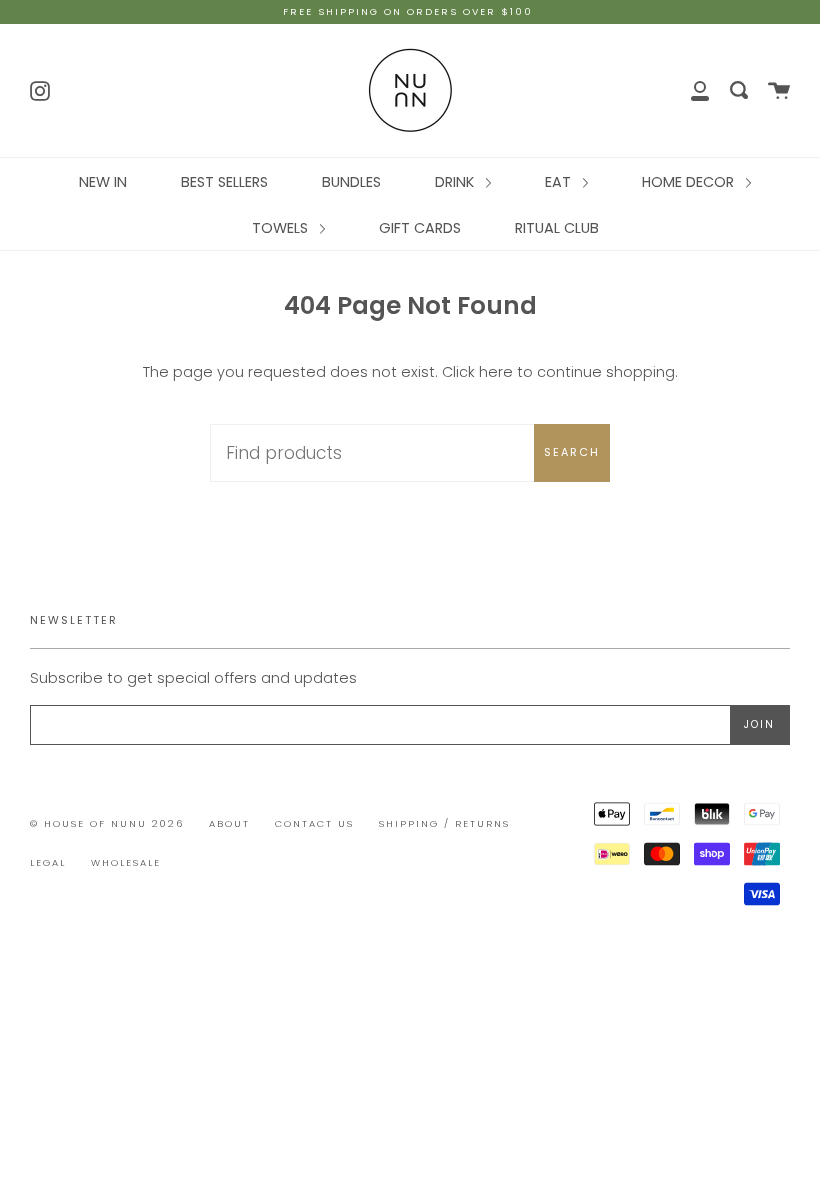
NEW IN (103, 182)
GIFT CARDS (420, 228)
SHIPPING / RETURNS (444, 823)
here (496, 372)
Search (572, 452)
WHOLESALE (126, 862)
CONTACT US (314, 823)
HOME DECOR (690, 182)
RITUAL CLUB (557, 228)
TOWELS (282, 228)
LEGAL (48, 862)
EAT (560, 182)
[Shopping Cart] (779, 90)
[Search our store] (739, 90)
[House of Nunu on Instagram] (40, 89)
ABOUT (229, 823)
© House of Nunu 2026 (107, 823)
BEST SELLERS (224, 182)
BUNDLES (351, 182)
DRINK (456, 182)
